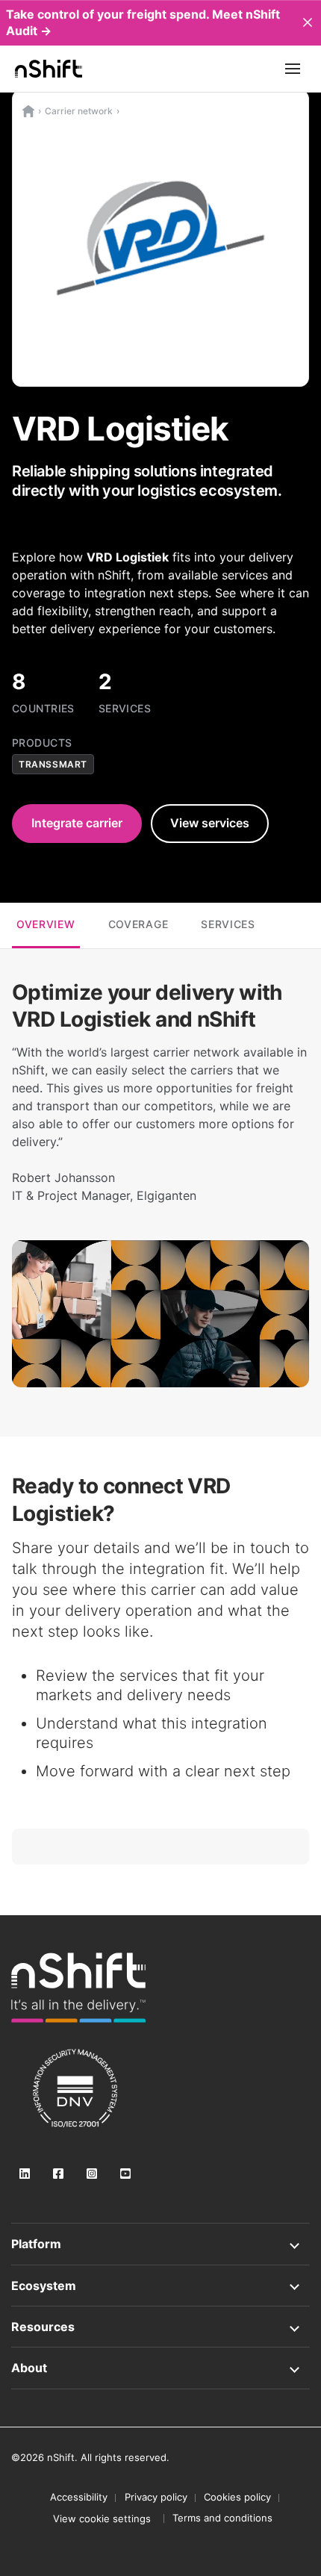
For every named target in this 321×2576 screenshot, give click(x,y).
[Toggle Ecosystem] (160, 2286)
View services (210, 823)
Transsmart (53, 764)
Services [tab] (228, 924)
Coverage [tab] (138, 924)
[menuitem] (102, 2519)
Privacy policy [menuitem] (156, 2497)
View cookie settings (102, 2519)
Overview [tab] (46, 924)
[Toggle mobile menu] (293, 69)
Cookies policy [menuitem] (237, 2497)
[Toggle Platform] (160, 2244)
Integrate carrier (77, 823)
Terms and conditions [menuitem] (222, 2518)
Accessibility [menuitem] (79, 2497)
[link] (78, 1988)
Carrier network (79, 111)
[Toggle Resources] (160, 2327)
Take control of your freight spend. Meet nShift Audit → (143, 22)
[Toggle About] (160, 2368)
